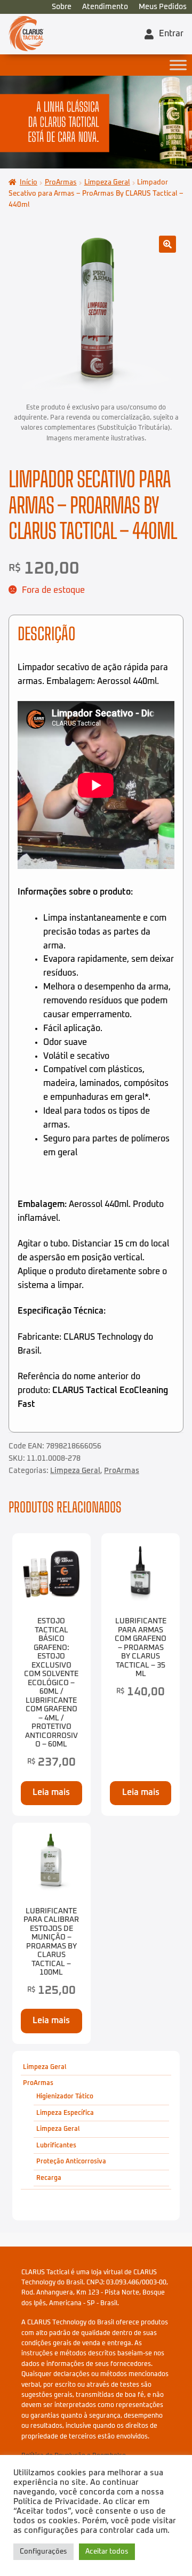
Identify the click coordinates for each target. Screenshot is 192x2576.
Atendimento (105, 7)
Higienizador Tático (65, 2096)
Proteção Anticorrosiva (71, 2162)
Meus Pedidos (163, 7)
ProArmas (61, 183)
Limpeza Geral (107, 183)
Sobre (62, 7)
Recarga (49, 2178)
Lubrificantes (56, 2146)
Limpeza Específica (65, 2112)
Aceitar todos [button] (107, 2552)
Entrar (171, 34)
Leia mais (51, 1792)
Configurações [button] (43, 2552)
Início (29, 183)
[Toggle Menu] (178, 65)
